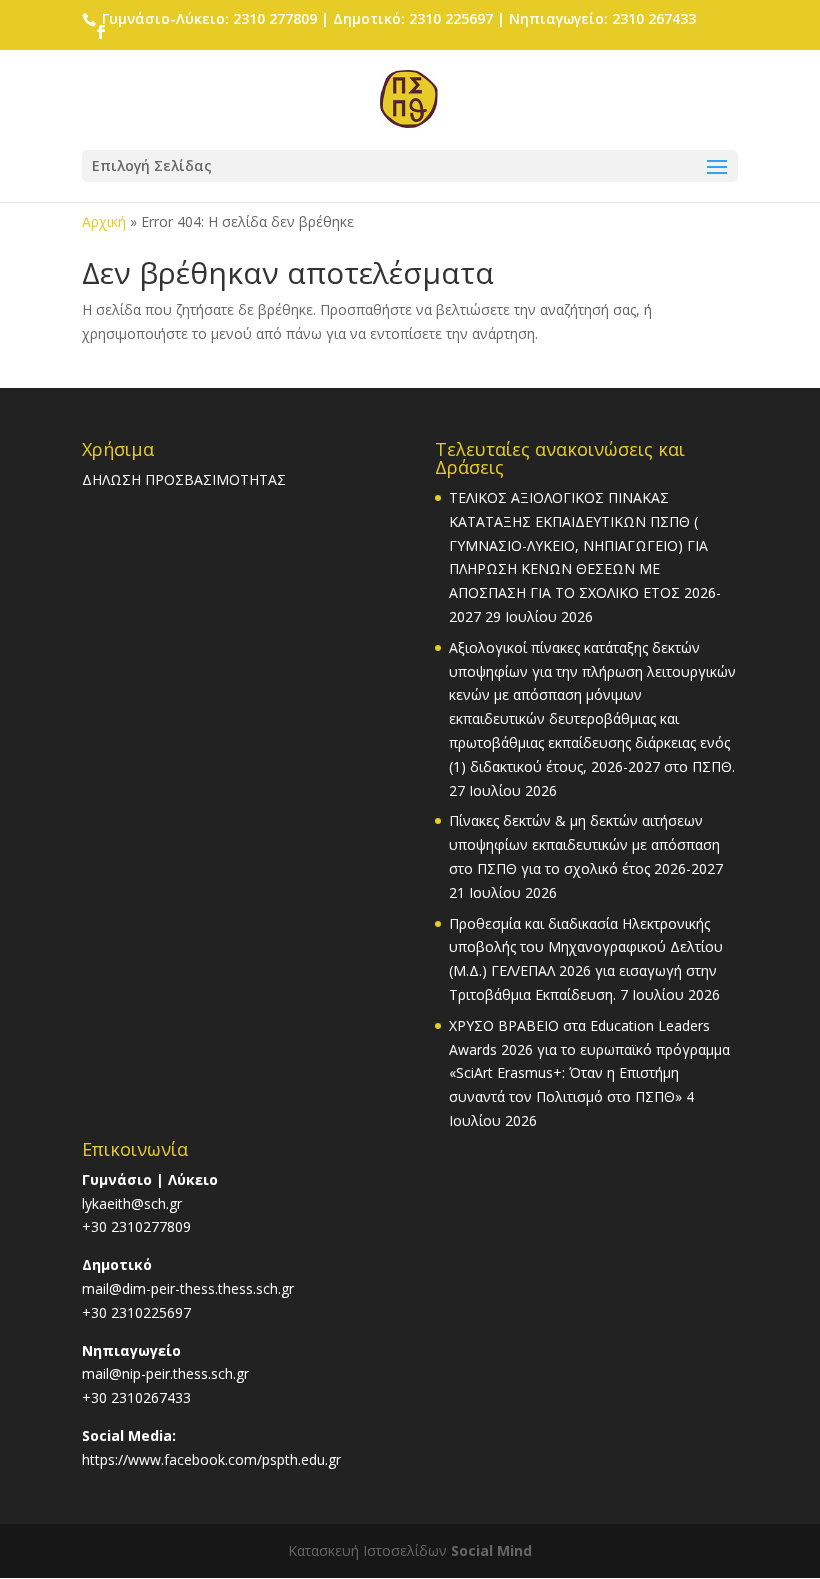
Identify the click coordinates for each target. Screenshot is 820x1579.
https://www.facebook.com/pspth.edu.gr (211, 1459)
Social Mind (491, 1550)
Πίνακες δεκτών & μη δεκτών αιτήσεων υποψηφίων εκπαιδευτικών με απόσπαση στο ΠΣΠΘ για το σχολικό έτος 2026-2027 (586, 844)
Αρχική (104, 221)
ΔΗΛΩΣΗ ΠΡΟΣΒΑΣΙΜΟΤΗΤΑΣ (184, 479)
